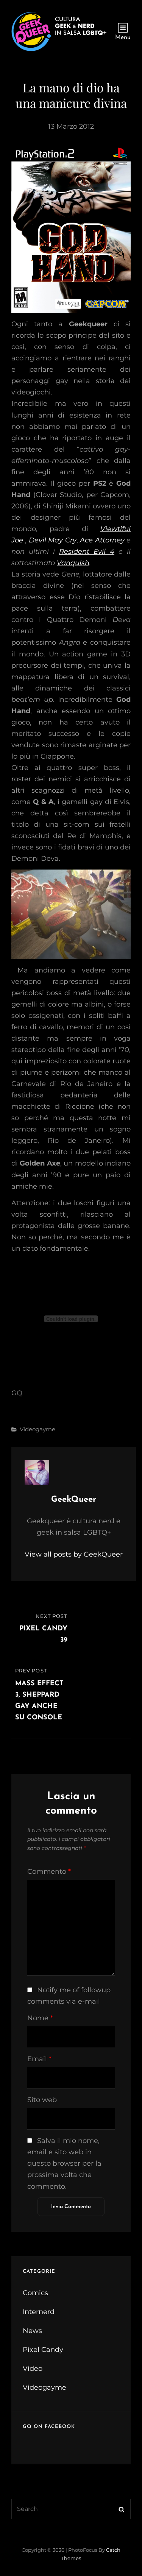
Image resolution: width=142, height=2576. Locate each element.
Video (33, 2369)
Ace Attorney (102, 540)
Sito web (42, 2100)
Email (39, 2059)
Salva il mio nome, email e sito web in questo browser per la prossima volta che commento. (64, 2163)
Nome (40, 2018)
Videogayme (37, 1429)
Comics (35, 2293)
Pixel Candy (43, 2350)
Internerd (39, 2312)
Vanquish (73, 563)
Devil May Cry (53, 540)
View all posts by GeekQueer (74, 1554)
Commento (49, 1872)
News (32, 2331)
